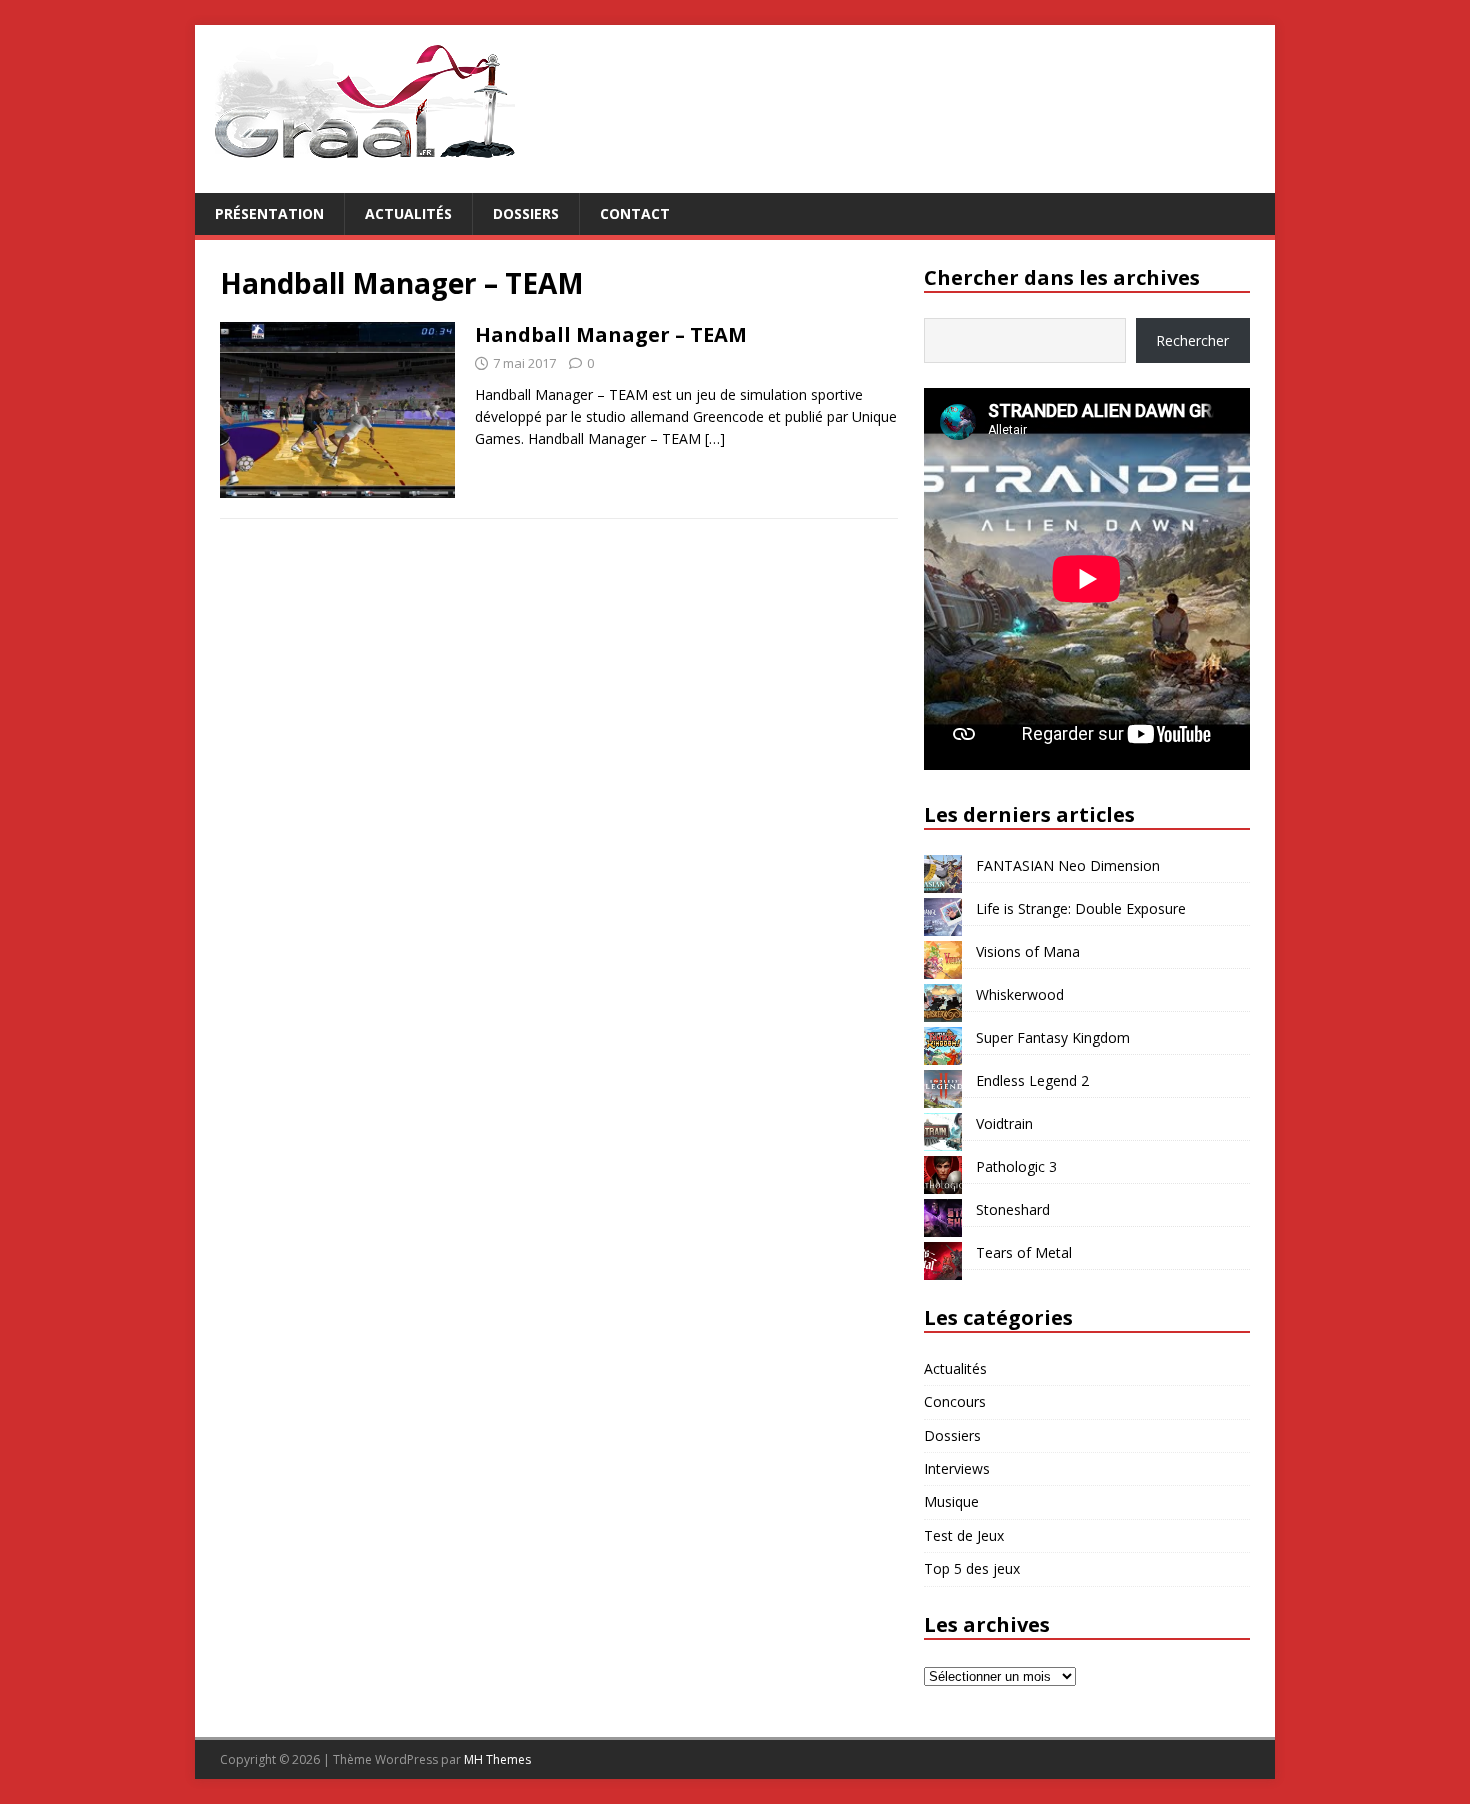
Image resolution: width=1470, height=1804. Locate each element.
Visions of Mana (1028, 951)
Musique (951, 1501)
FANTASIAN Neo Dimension (1068, 865)
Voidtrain (1004, 1123)
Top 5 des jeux (972, 1568)
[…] (715, 438)
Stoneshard (1013, 1209)
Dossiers (526, 213)
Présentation (269, 213)
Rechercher (1192, 340)
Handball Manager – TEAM (611, 334)
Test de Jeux (964, 1535)
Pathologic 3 (1016, 1166)
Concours (955, 1401)
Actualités (408, 213)
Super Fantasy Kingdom (1053, 1037)
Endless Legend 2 (1032, 1080)
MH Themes (497, 1759)
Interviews (957, 1468)
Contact (635, 213)
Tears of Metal (1024, 1252)
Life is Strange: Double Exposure (1081, 908)
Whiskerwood (1020, 994)
